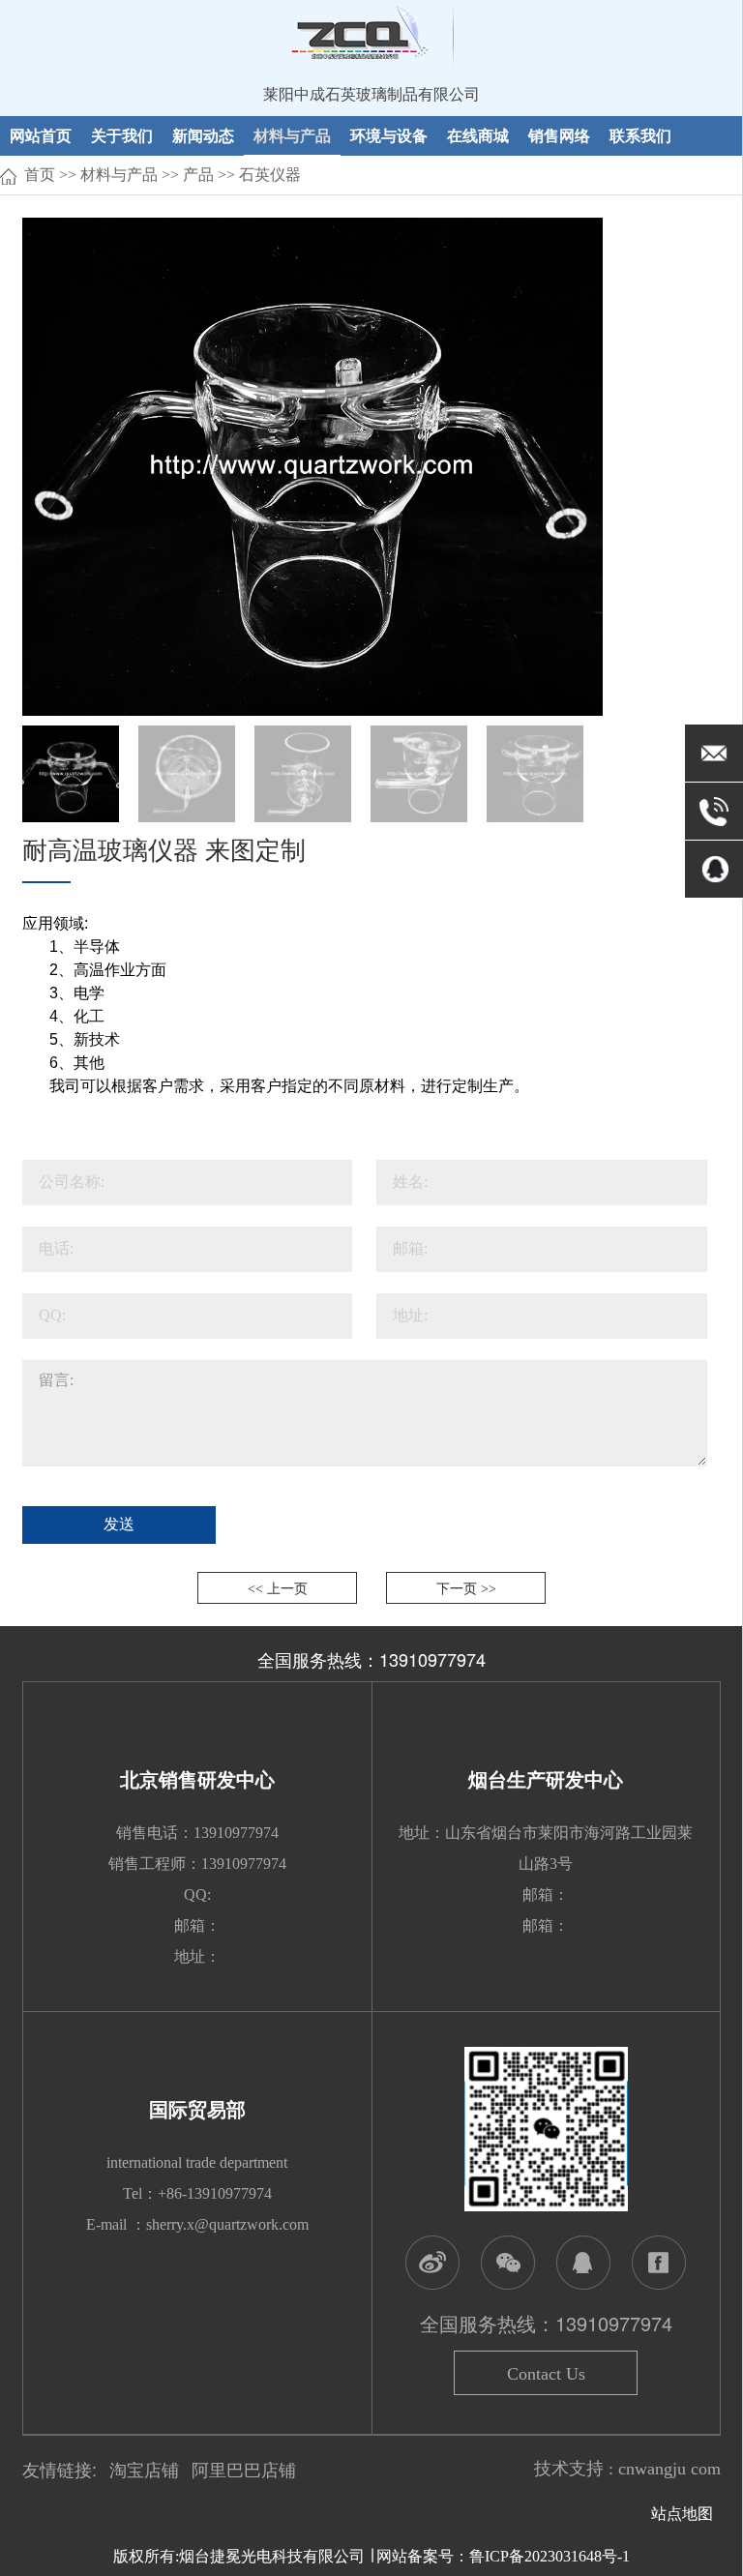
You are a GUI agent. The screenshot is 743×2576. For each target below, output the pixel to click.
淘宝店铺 (144, 2471)
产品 (198, 175)
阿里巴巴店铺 (244, 2471)
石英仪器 (270, 175)
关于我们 (122, 135)
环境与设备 (389, 135)
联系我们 (640, 135)
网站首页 (41, 135)
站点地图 (686, 2514)
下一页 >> (466, 1589)
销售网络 (559, 135)
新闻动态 (203, 135)
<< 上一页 (278, 1589)
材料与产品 (292, 135)
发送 (119, 1524)
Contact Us (546, 2374)
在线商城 (478, 135)
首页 (40, 175)
